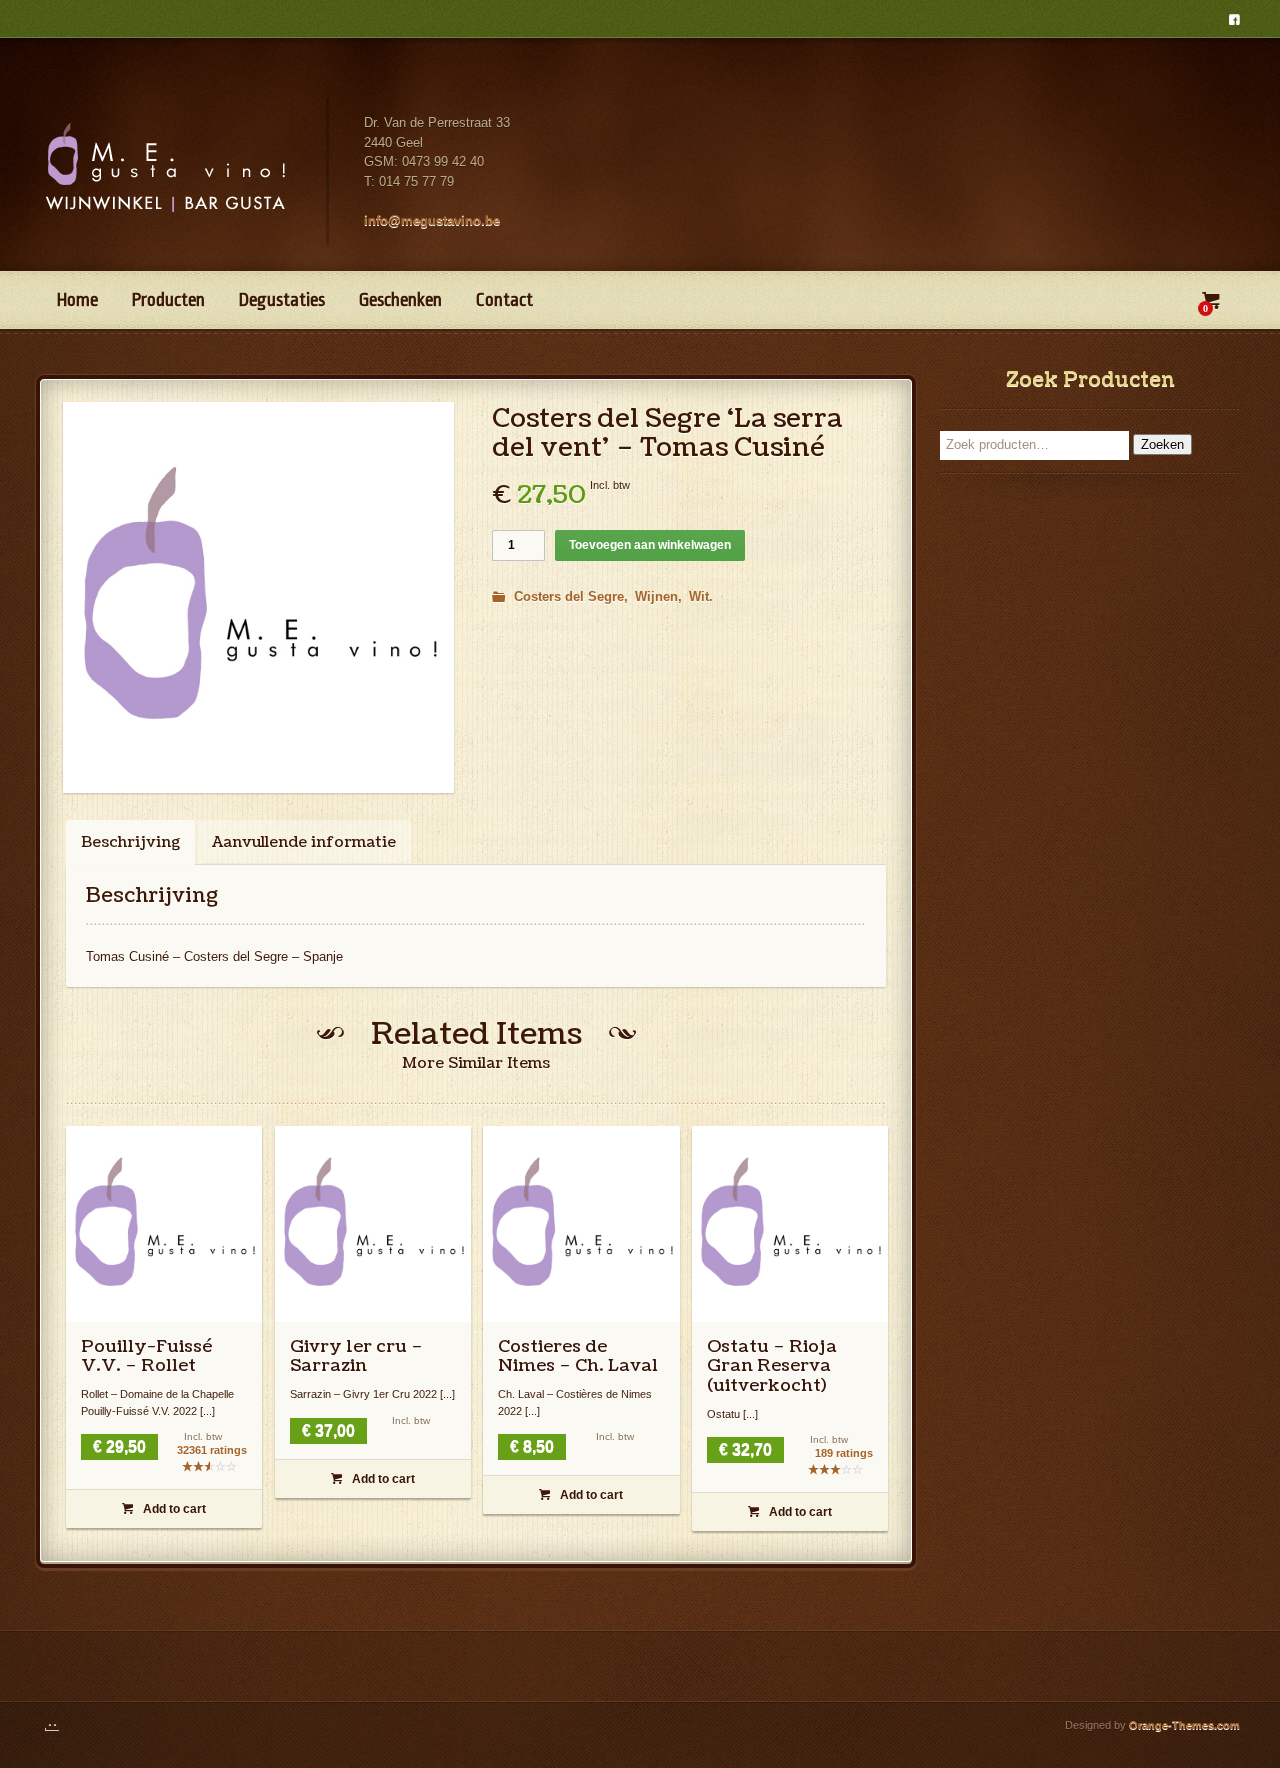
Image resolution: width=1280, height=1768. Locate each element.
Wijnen (656, 596)
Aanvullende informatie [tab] (304, 842)
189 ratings (844, 1453)
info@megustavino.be (432, 220)
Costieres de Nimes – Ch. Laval (578, 1356)
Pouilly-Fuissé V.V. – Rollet (146, 1356)
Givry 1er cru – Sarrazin (356, 1356)
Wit (699, 596)
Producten (168, 300)
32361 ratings (212, 1450)
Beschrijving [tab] (130, 842)
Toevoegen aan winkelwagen (650, 545)
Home (77, 300)
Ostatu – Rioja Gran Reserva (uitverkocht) (772, 1366)
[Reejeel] (62, 1725)
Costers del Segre (569, 596)
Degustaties (282, 300)
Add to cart (164, 1509)
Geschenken (400, 300)
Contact (504, 300)
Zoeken (1162, 444)
